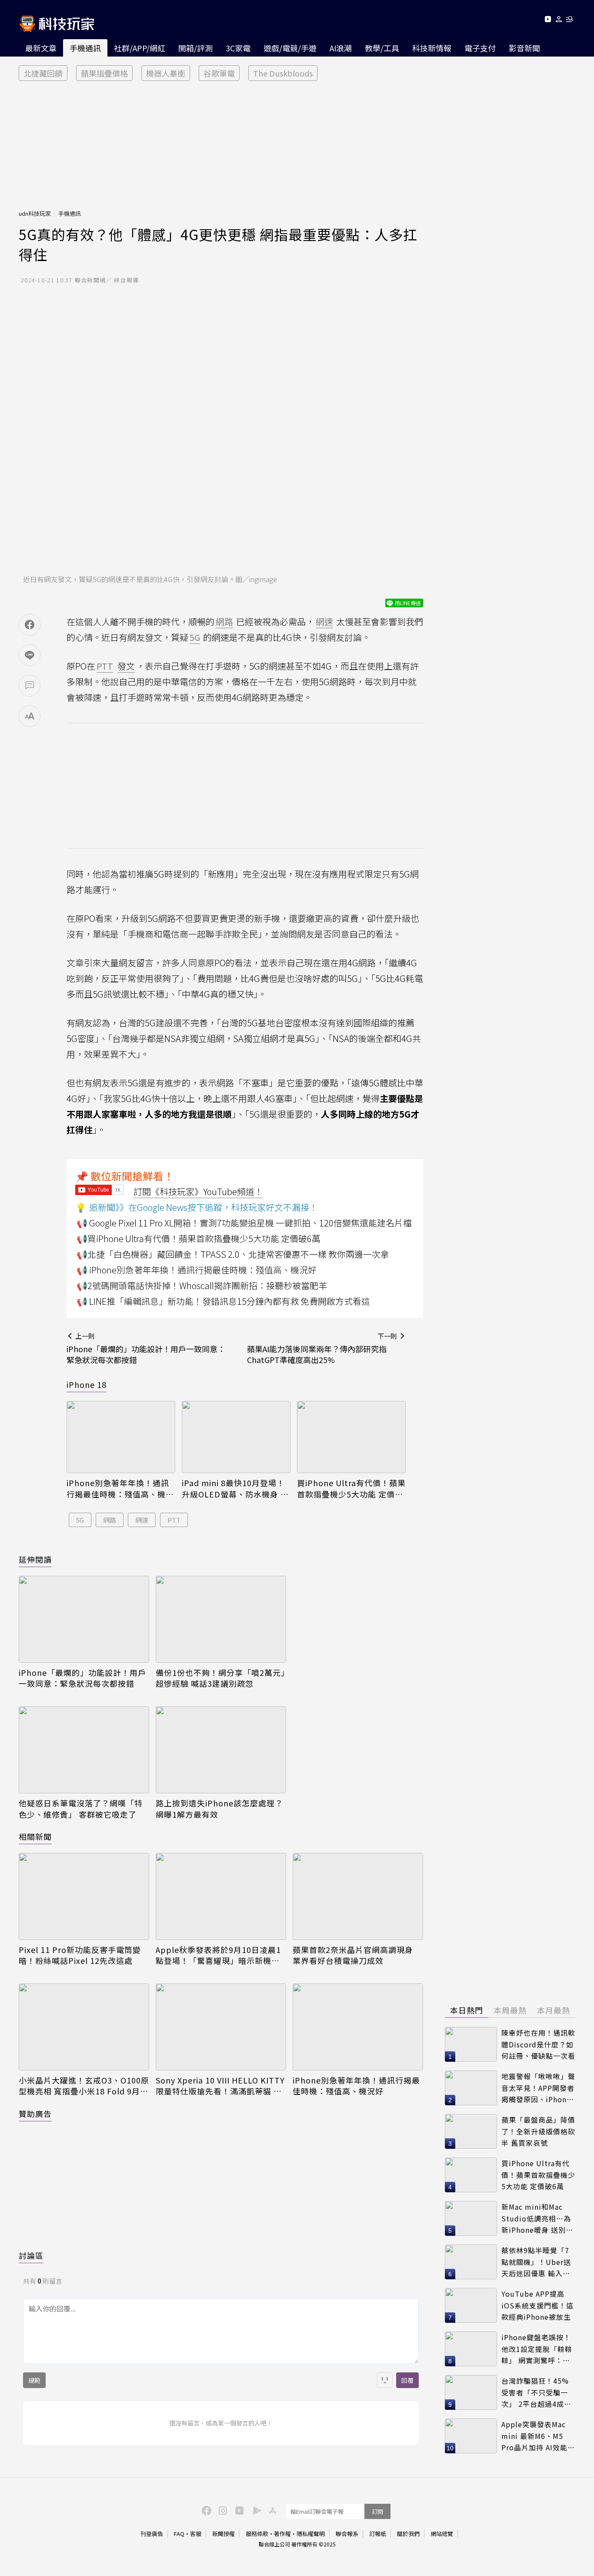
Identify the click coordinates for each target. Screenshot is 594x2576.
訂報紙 (378, 2534)
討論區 (31, 2255)
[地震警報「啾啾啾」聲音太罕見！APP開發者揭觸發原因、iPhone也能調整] (471, 2088)
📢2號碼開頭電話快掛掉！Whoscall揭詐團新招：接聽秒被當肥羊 (202, 1285)
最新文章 (41, 48)
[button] (559, 21)
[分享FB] (30, 625)
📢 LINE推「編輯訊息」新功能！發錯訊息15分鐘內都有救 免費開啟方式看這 (223, 1301)
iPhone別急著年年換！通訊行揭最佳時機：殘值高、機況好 (120, 1488)
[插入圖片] (385, 2380)
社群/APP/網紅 (140, 48)
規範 (34, 2380)
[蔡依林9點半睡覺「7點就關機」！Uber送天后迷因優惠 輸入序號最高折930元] (471, 2262)
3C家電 (238, 48)
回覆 (407, 2380)
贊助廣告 (35, 2114)
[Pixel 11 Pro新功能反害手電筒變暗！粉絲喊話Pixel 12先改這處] (84, 1896)
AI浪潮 (341, 48)
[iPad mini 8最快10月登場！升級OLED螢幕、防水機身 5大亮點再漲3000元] (236, 1437)
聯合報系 (347, 2534)
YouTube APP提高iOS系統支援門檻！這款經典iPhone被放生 (537, 2305)
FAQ (179, 2534)
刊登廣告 (152, 2534)
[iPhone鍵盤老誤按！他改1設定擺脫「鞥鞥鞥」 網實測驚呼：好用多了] (471, 2349)
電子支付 (480, 48)
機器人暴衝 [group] (166, 73)
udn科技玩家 (35, 213)
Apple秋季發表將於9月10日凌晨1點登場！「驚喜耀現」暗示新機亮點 (218, 1955)
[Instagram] (222, 2510)
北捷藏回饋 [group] (43, 73)
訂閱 (377, 2511)
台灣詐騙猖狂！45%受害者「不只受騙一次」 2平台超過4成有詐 (536, 2393)
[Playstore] (255, 2510)
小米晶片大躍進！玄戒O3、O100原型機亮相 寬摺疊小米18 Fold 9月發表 (84, 2086)
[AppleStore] (271, 2510)
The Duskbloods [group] (283, 73)
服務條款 (257, 2534)
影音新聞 (524, 48)
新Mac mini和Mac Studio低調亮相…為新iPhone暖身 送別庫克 (537, 2219)
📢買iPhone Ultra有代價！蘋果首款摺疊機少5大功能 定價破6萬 (199, 1238)
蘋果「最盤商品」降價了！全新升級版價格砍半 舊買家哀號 (538, 2131)
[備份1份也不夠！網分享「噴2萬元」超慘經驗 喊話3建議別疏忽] (221, 1619)
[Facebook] (205, 2510)
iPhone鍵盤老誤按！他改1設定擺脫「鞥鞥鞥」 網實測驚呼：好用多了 (537, 2349)
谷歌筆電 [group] (219, 73)
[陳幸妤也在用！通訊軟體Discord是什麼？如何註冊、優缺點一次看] (471, 2044)
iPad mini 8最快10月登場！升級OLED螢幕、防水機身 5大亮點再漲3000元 (234, 1488)
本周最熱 (510, 2010)
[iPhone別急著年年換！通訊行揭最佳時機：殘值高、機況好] (121, 1437)
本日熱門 (467, 2010)
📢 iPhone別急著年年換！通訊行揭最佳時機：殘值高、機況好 (197, 1270)
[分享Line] (30, 655)
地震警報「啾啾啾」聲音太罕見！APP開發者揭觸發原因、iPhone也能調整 (538, 2088)
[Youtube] (548, 21)
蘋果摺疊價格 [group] (104, 73)
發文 (126, 666)
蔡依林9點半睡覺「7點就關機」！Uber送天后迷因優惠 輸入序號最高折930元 (536, 2262)
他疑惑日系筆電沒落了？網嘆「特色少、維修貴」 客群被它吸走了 (81, 1809)
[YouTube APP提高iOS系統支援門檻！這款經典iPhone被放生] (471, 2305)
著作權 (282, 2534)
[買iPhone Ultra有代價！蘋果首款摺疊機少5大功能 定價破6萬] (351, 1437)
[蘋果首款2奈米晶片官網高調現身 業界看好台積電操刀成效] (358, 1896)
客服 (196, 2534)
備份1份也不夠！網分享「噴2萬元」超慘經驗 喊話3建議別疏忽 (220, 1678)
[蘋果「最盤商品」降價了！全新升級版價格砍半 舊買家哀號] (471, 2131)
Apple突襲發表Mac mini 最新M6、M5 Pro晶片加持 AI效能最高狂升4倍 (538, 2436)
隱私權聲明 (311, 2534)
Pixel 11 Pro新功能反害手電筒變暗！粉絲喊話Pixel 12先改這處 (80, 1955)
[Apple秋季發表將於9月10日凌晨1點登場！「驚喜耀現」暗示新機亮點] (221, 1896)
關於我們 (408, 2534)
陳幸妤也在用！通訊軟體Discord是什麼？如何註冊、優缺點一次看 (538, 2044)
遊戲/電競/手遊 (290, 48)
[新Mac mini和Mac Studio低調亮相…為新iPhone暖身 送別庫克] (471, 2218)
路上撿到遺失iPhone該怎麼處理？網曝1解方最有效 (219, 1809)
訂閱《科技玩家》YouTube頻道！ (198, 1191)
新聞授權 (224, 2534)
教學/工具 (382, 48)
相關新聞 (35, 1836)
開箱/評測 (195, 48)
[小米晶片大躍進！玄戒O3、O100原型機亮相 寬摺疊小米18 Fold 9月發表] (84, 2027)
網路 (110, 1520)
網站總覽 (442, 2534)
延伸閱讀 (35, 1559)
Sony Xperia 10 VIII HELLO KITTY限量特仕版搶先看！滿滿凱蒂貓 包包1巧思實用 (220, 2086)
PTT (174, 1520)
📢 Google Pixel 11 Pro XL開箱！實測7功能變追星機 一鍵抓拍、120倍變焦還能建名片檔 (244, 1223)
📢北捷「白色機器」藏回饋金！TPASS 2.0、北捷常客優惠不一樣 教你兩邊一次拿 (233, 1254)
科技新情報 (432, 48)
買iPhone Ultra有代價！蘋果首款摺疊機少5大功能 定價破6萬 (351, 1488)
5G (80, 1520)
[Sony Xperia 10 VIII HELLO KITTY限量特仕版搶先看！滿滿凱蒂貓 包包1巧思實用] (221, 2027)
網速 (142, 1520)
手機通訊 (85, 48)
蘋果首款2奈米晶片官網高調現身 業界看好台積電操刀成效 (353, 1955)
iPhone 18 (87, 1384)
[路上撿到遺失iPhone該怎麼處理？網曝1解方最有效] (221, 1750)
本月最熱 (554, 2010)
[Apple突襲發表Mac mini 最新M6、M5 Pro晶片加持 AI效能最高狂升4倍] (471, 2436)
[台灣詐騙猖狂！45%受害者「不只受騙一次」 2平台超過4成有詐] (471, 2392)
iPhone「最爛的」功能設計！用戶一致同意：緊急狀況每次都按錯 (82, 1678)
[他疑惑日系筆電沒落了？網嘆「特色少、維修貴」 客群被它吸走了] (84, 1750)
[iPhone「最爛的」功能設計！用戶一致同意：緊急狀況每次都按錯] (84, 1619)
